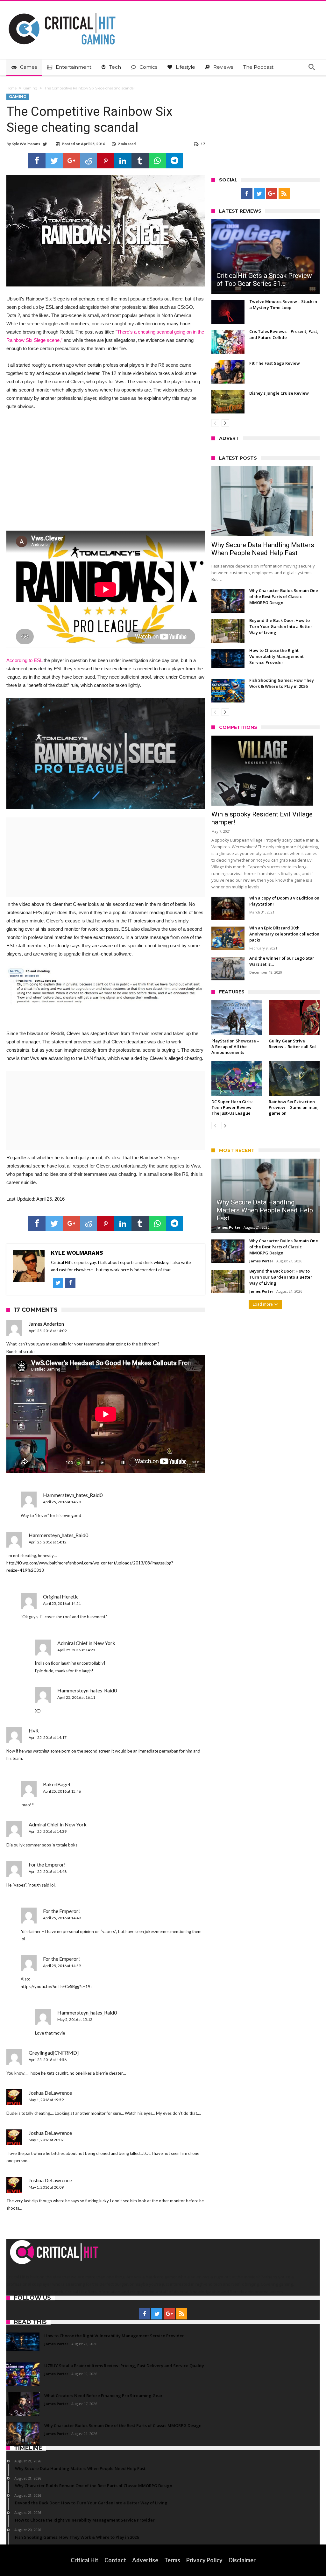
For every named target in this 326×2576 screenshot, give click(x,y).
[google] (71, 161)
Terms (172, 2560)
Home (11, 88)
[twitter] (54, 161)
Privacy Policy (204, 2560)
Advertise (145, 2560)
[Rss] (284, 194)
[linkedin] (123, 161)
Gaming (30, 88)
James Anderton (46, 1324)
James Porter (228, 1227)
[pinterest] (106, 161)
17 (203, 144)
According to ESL (24, 660)
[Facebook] (247, 194)
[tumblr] (140, 161)
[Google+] (272, 194)
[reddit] (89, 161)
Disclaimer (242, 2560)
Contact (115, 2560)
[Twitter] (259, 194)
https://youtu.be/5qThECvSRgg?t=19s (57, 1987)
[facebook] (37, 161)
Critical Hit (85, 2560)
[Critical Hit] (62, 11)
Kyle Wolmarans (26, 144)
